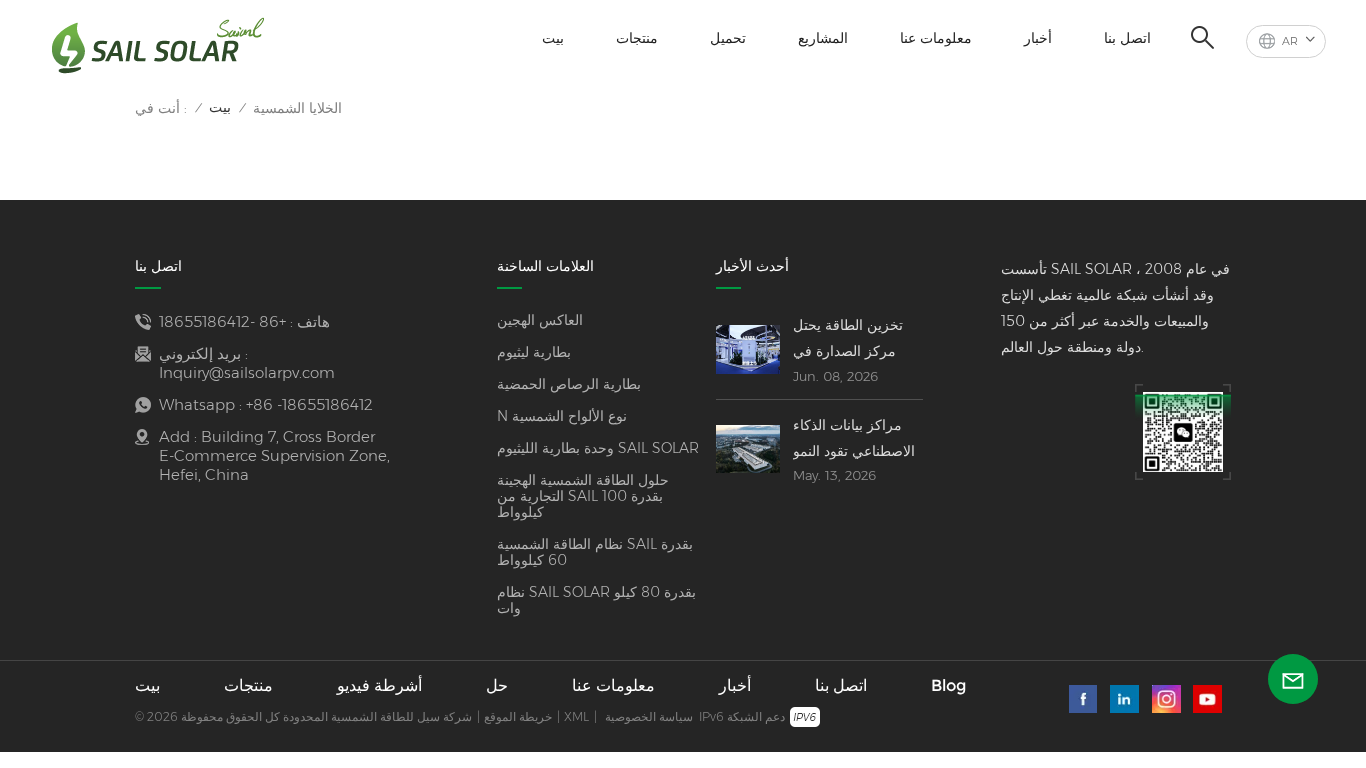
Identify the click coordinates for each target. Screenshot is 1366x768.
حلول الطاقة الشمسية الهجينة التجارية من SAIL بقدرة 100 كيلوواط (583, 496)
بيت (553, 38)
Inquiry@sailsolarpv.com (247, 372)
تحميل (728, 38)
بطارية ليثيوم (534, 352)
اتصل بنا (1127, 38)
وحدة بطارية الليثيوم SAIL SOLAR (598, 448)
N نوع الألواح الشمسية (562, 416)
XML (576, 716)
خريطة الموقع (518, 716)
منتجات (637, 38)
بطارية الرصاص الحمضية (569, 384)
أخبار (1038, 38)
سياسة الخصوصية (649, 716)
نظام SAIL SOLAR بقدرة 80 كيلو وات (596, 600)
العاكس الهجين (540, 320)
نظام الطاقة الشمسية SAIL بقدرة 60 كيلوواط (595, 552)
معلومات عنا (936, 38)
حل (497, 686)
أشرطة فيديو (379, 686)
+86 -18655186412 (222, 321)
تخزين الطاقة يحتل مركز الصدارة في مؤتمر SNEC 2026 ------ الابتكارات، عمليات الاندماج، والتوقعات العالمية (856, 340)
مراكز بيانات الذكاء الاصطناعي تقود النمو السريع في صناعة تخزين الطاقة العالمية (855, 440)
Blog (948, 686)
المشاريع (823, 38)
